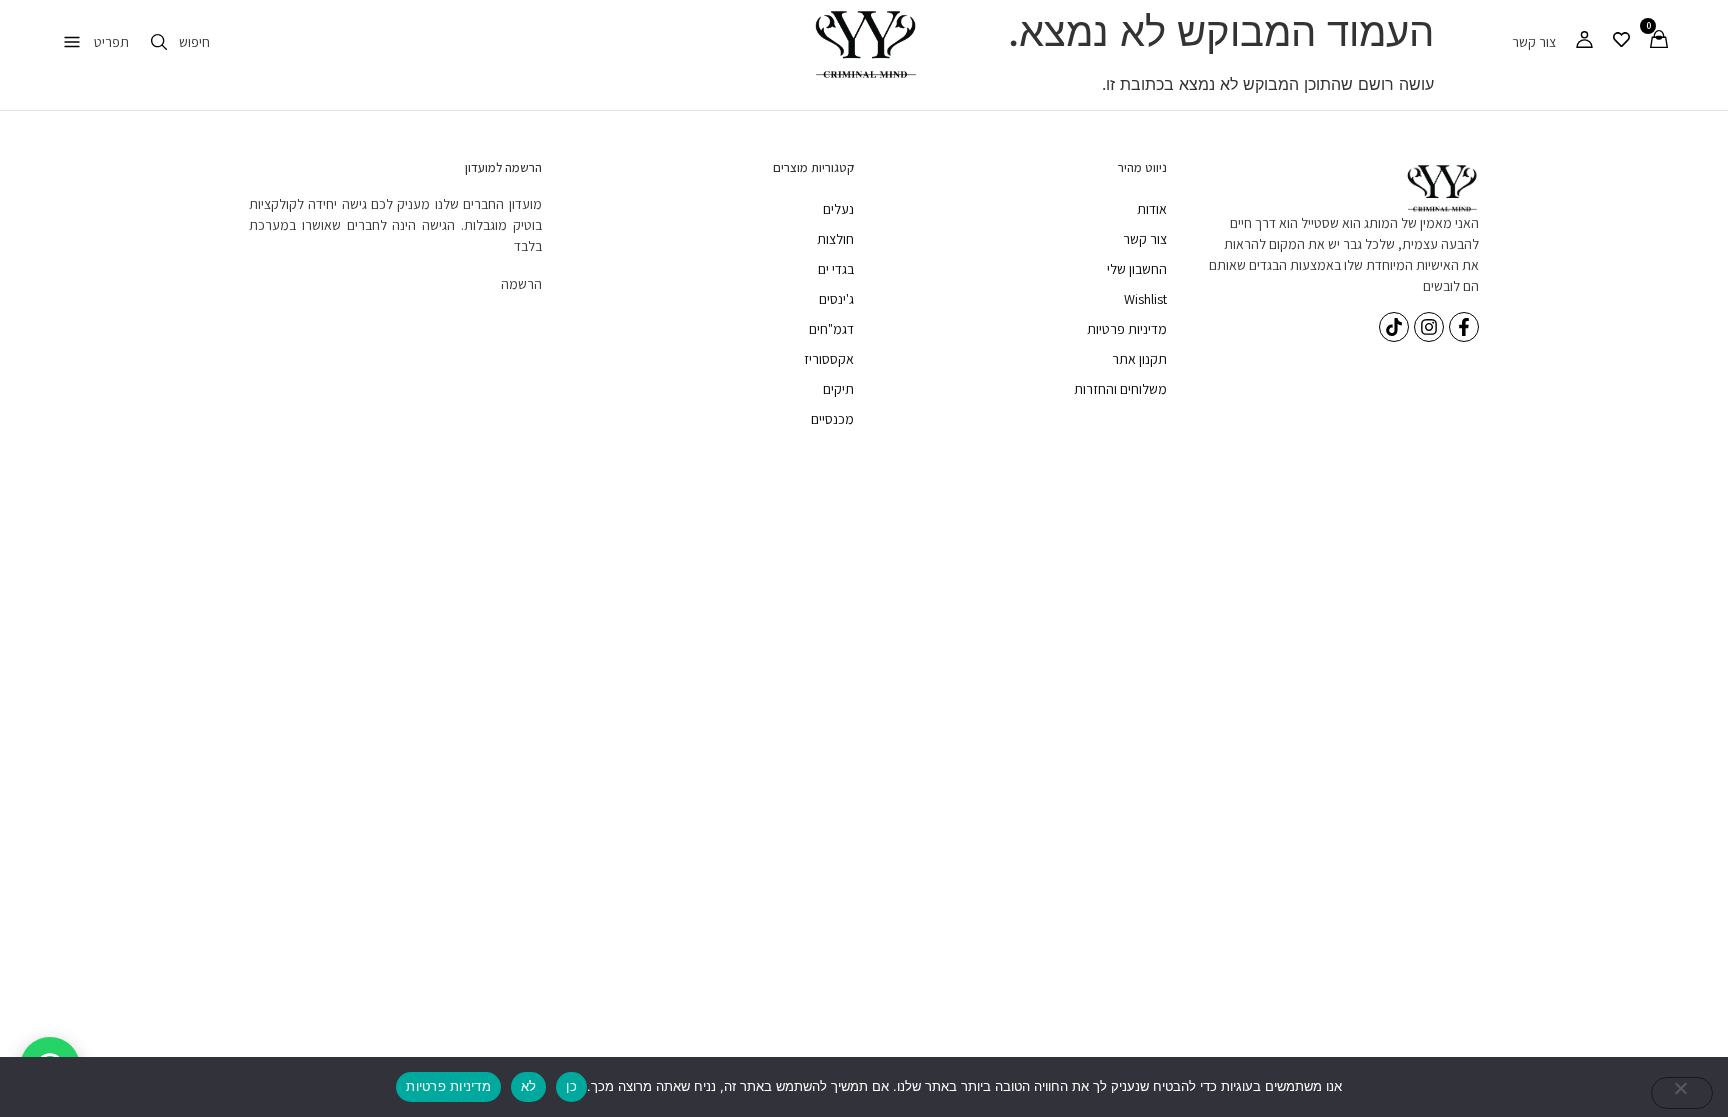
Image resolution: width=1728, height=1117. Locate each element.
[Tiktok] (1394, 327)
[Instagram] (1429, 327)
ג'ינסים (836, 299)
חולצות (835, 239)
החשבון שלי (1137, 269)
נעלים (838, 209)
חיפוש (194, 42)
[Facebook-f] (1464, 327)
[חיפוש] (159, 42)
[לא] (1682, 1093)
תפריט (111, 42)
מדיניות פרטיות (1127, 329)
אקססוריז (829, 359)
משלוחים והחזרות (1120, 389)
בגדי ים (836, 269)
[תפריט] (72, 42)
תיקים (838, 389)
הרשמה (521, 284)
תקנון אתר (1139, 359)
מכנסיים (832, 419)
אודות (1152, 209)
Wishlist (1145, 299)
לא (529, 1086)
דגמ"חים (831, 329)
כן (571, 1086)
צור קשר (1534, 42)
